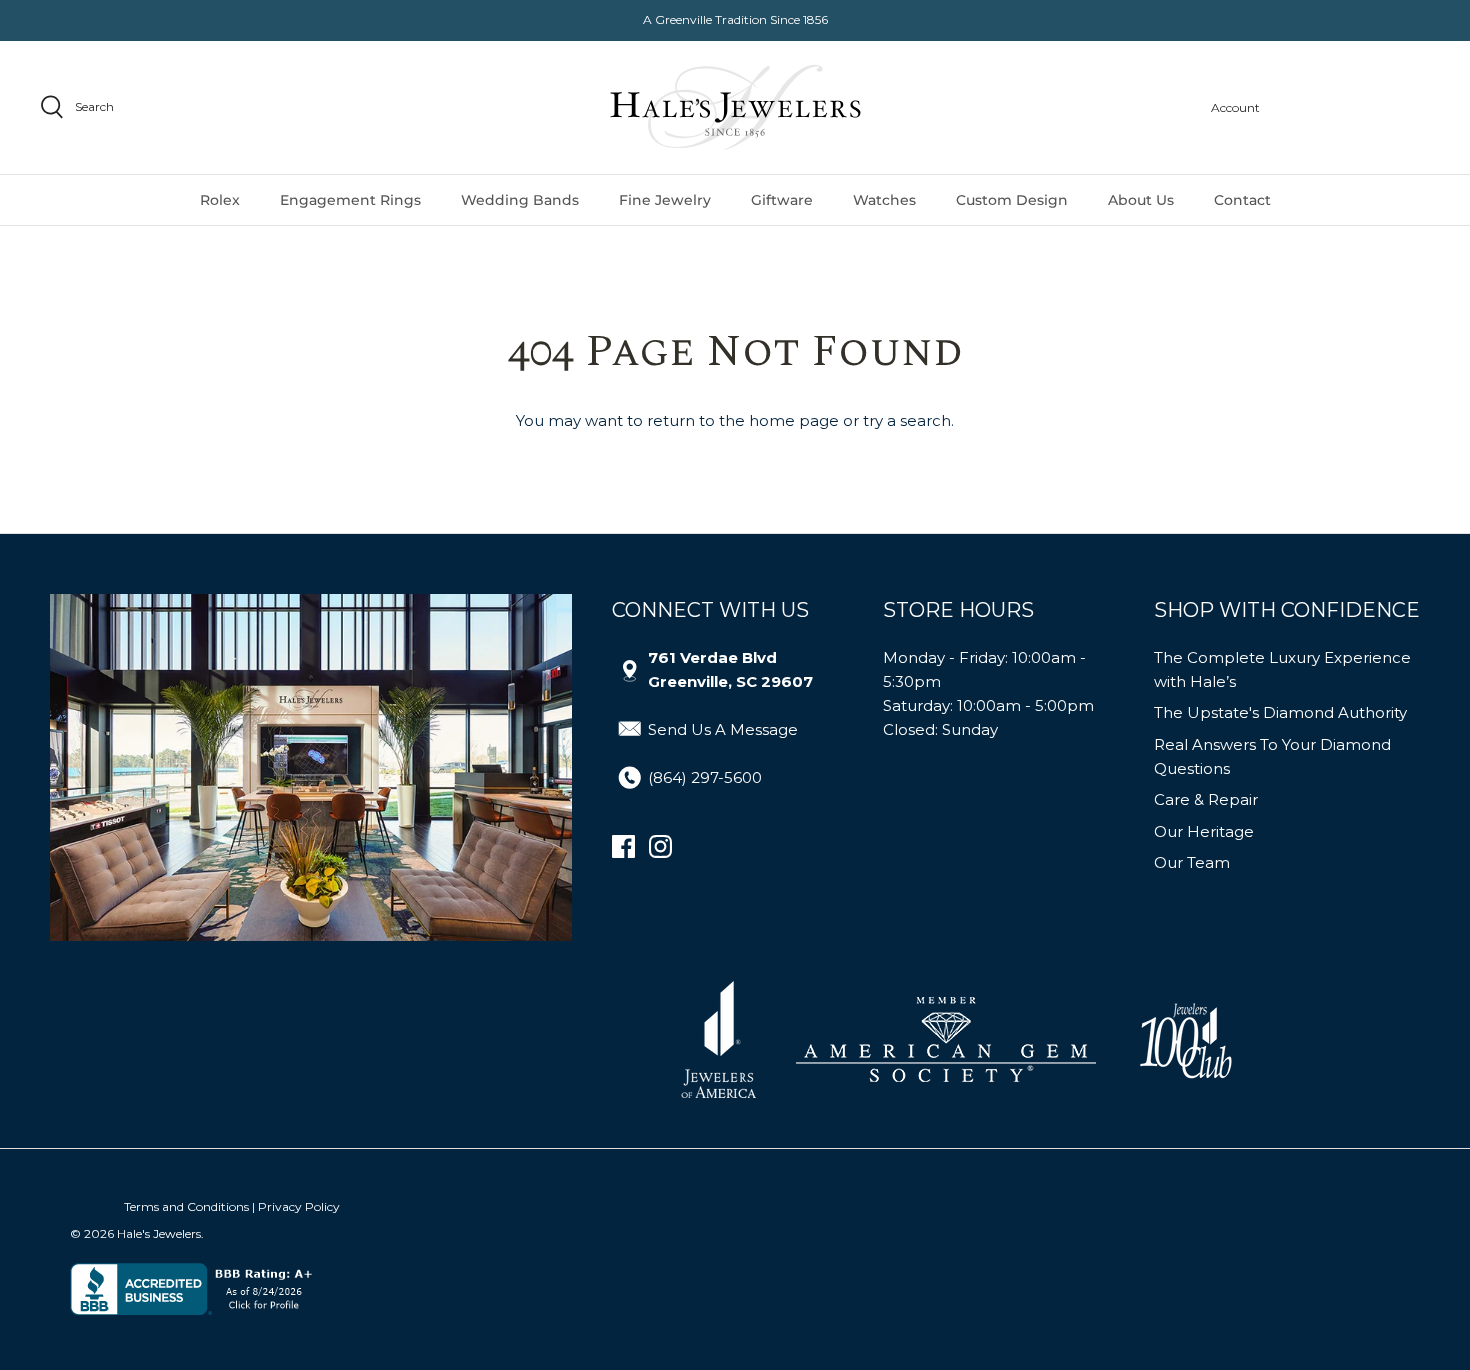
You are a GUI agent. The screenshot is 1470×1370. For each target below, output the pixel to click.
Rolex (220, 200)
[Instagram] (660, 846)
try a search (907, 420)
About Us (1141, 200)
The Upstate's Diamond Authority (1280, 712)
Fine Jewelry (665, 200)
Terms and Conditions (186, 1206)
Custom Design (1012, 200)
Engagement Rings (350, 200)
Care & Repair (1206, 799)
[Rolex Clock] (1355, 107)
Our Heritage (1204, 831)
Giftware (782, 200)
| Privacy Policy (296, 1206)
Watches (884, 200)
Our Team (1192, 862)
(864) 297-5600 (705, 777)
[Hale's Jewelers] (735, 107)
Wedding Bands (520, 200)
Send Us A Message (723, 729)
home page (794, 420)
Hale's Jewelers (159, 1233)
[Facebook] (623, 846)
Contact (1242, 200)
